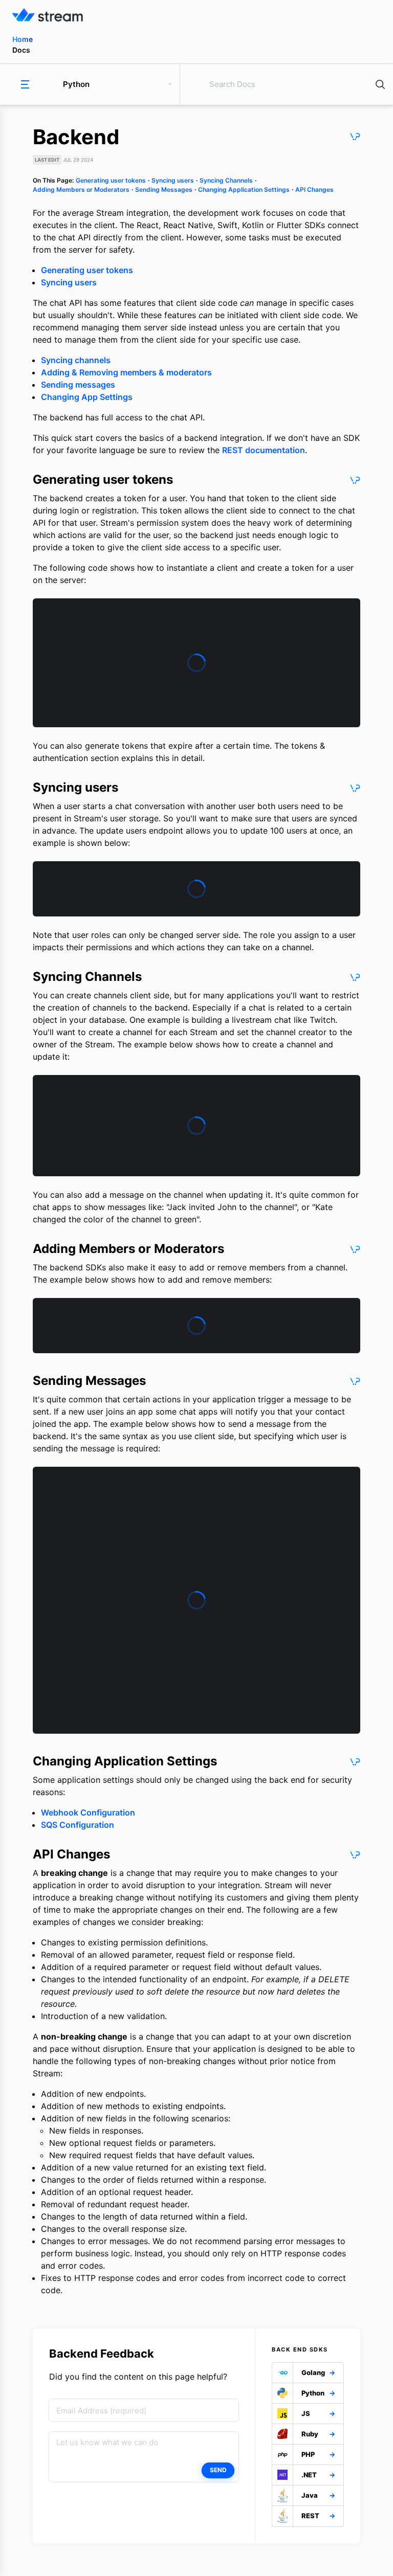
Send (218, 2470)
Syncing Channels (226, 180)
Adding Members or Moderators (81, 189)
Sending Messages (164, 189)
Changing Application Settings (244, 189)
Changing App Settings (87, 397)
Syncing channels (76, 360)
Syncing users (173, 180)
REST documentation (264, 450)
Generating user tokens (111, 180)
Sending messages (78, 385)
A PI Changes (314, 189)
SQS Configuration (78, 1825)
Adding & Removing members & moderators (126, 372)
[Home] (199, 16)
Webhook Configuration (88, 1812)
